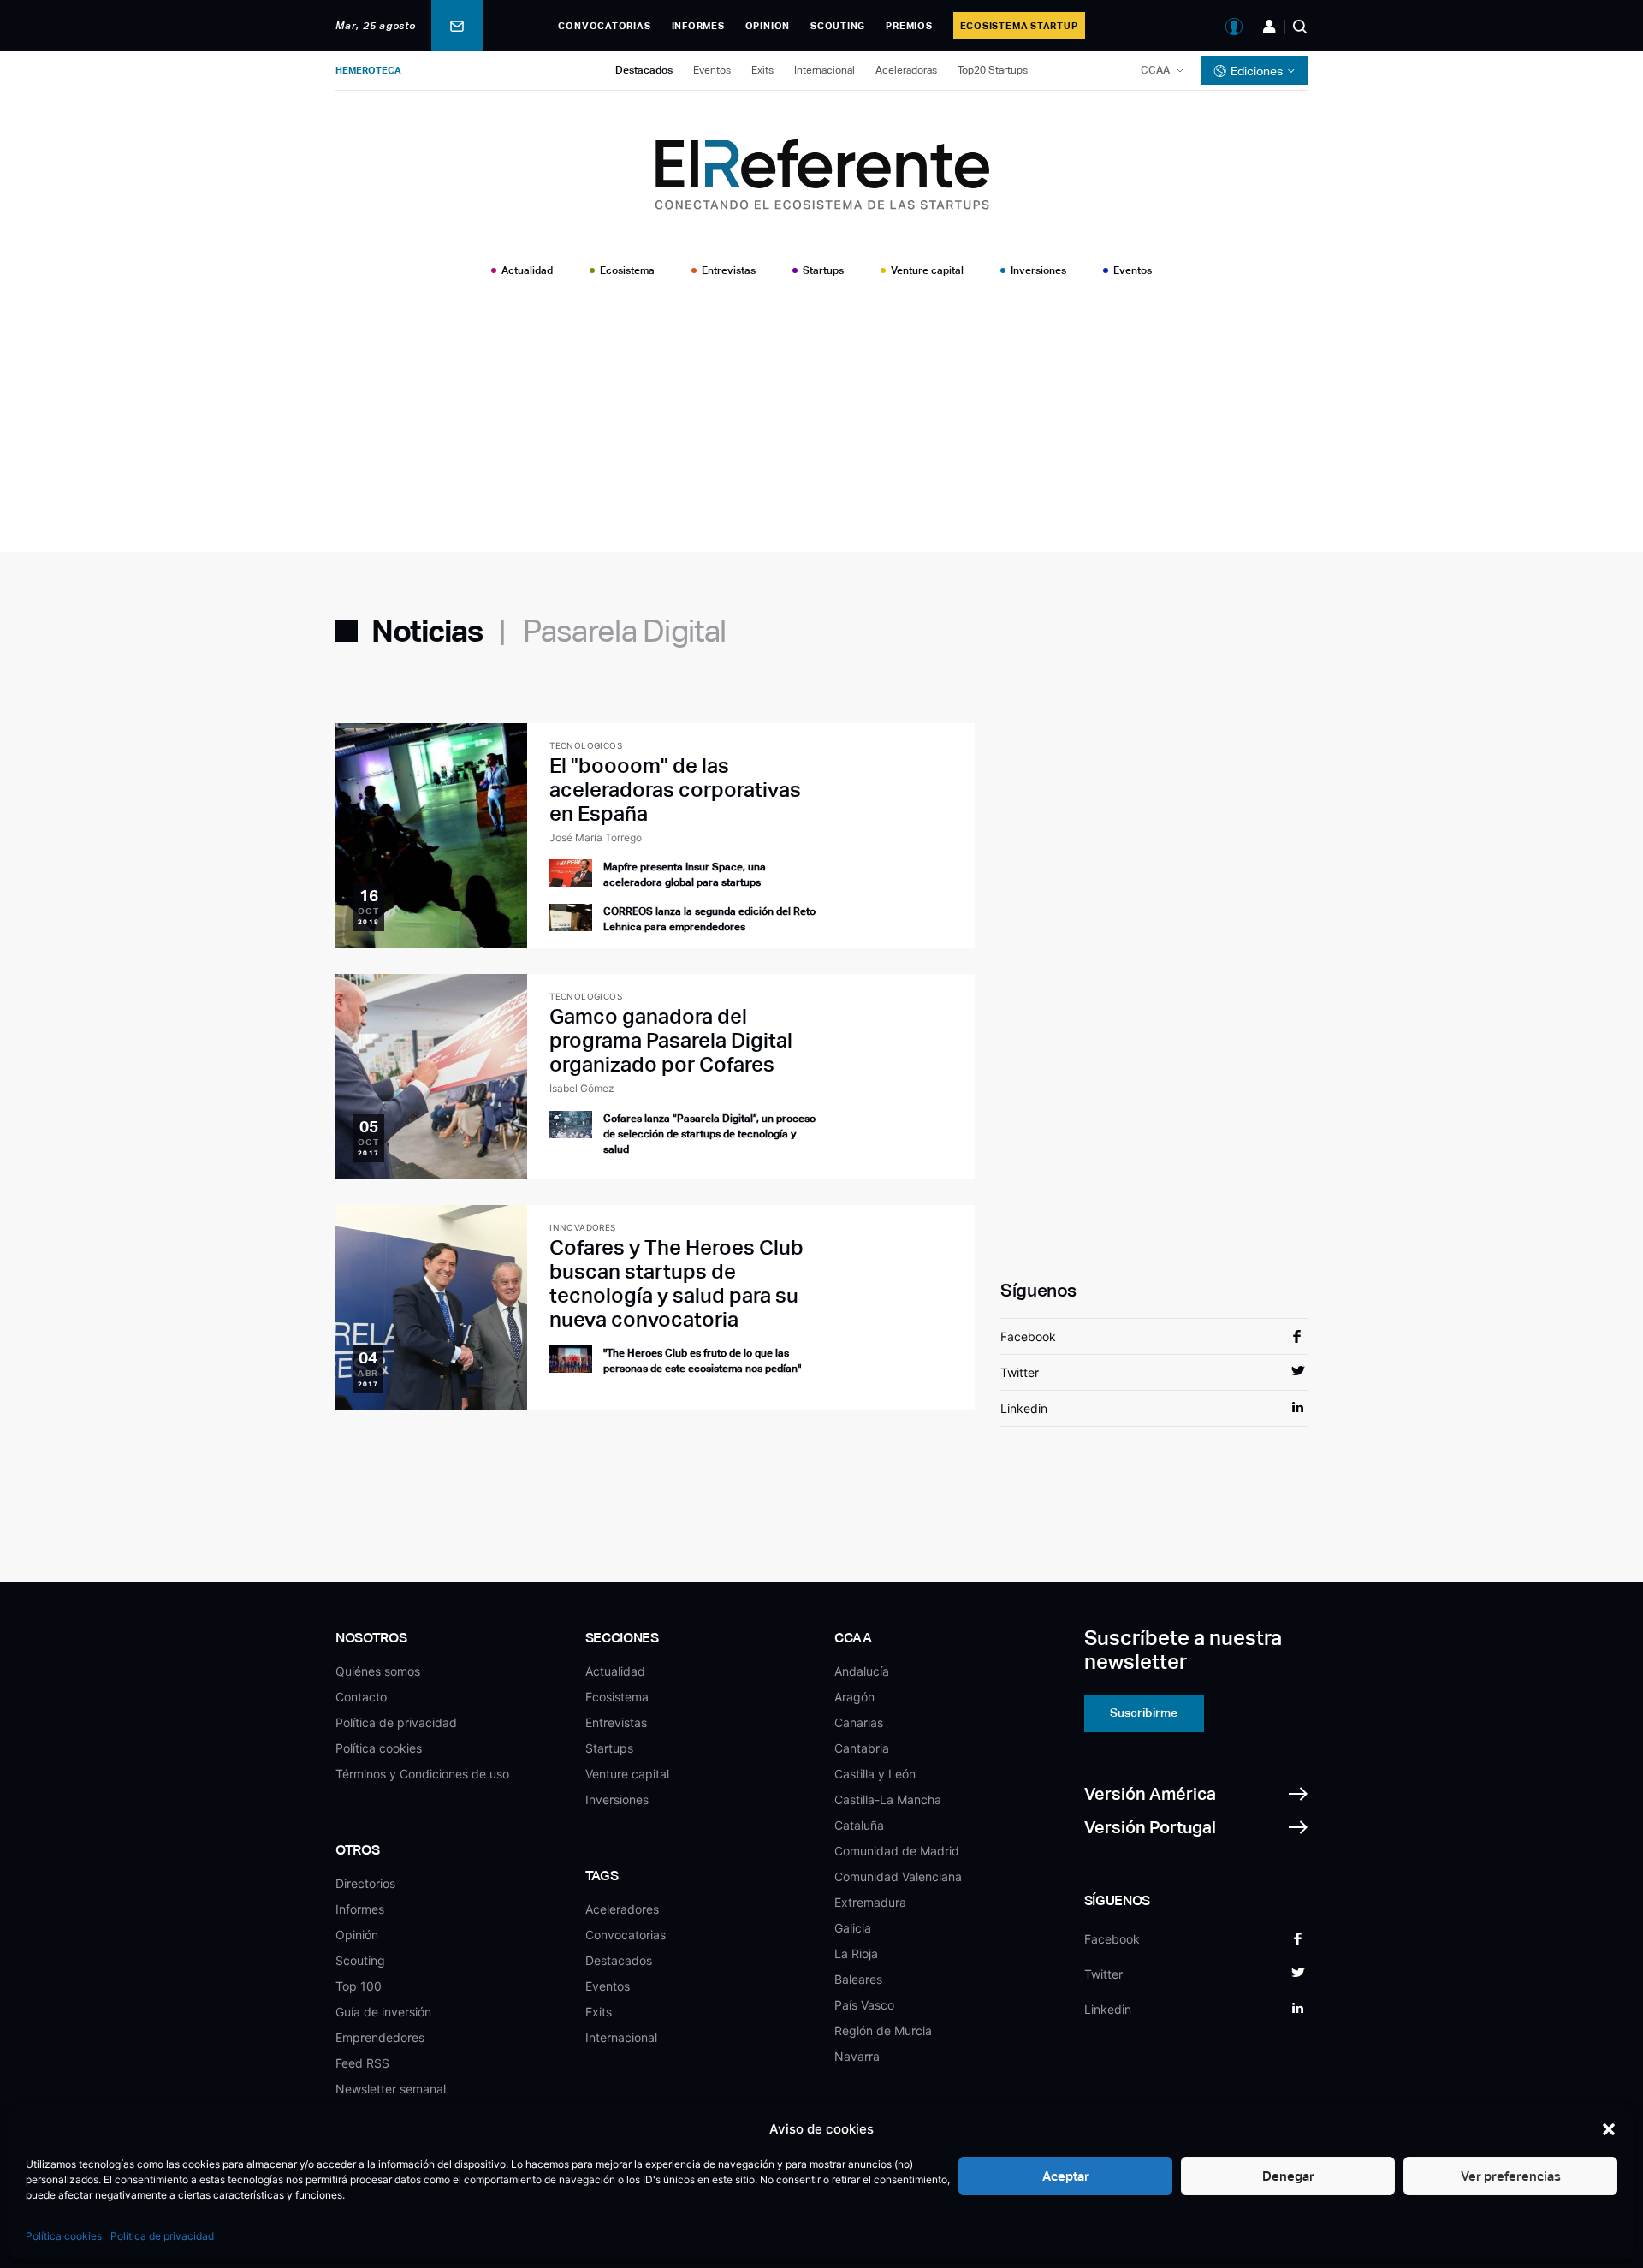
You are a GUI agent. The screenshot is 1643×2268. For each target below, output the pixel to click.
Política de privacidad (162, 2236)
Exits (762, 70)
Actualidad (527, 270)
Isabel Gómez (582, 1088)
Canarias (859, 1722)
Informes (698, 26)
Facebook (1028, 1336)
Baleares (858, 1979)
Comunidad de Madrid (897, 1851)
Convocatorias (604, 26)
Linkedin (1024, 1408)
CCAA (1155, 70)
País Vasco (864, 2005)
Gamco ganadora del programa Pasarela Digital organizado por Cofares (671, 1040)
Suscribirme (1144, 1713)
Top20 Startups (993, 70)
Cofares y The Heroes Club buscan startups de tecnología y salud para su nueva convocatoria (676, 1283)
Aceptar (1066, 2176)
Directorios (365, 1883)
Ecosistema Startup (1019, 26)
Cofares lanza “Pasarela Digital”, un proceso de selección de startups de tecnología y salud (709, 1134)
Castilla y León (875, 1774)
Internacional (824, 70)
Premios (909, 26)
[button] (1609, 2129)
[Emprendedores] (1269, 27)
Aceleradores (622, 1909)
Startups (823, 270)
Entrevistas (729, 270)
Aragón (854, 1697)
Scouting (838, 26)
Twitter (1020, 1372)
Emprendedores (380, 2037)
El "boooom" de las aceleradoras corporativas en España (675, 790)
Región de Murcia (883, 2031)
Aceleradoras (906, 70)
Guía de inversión (383, 2012)
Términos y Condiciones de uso (422, 1774)
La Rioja (856, 1953)
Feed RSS (362, 2063)
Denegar (1288, 2176)
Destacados (644, 70)
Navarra (857, 2056)
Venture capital (927, 270)
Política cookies (64, 2236)
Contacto (361, 1697)
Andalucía (862, 1671)
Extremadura (870, 1902)
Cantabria (862, 1748)
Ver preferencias (1511, 2176)
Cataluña (859, 1825)
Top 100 (359, 1986)
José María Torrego (596, 837)
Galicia (853, 1928)
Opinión (768, 26)
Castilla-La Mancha (888, 1799)
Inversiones (1038, 270)
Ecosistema (627, 270)
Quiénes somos (378, 1671)
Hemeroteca (368, 70)
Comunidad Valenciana (898, 1876)
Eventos (712, 70)
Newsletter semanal (391, 2089)
